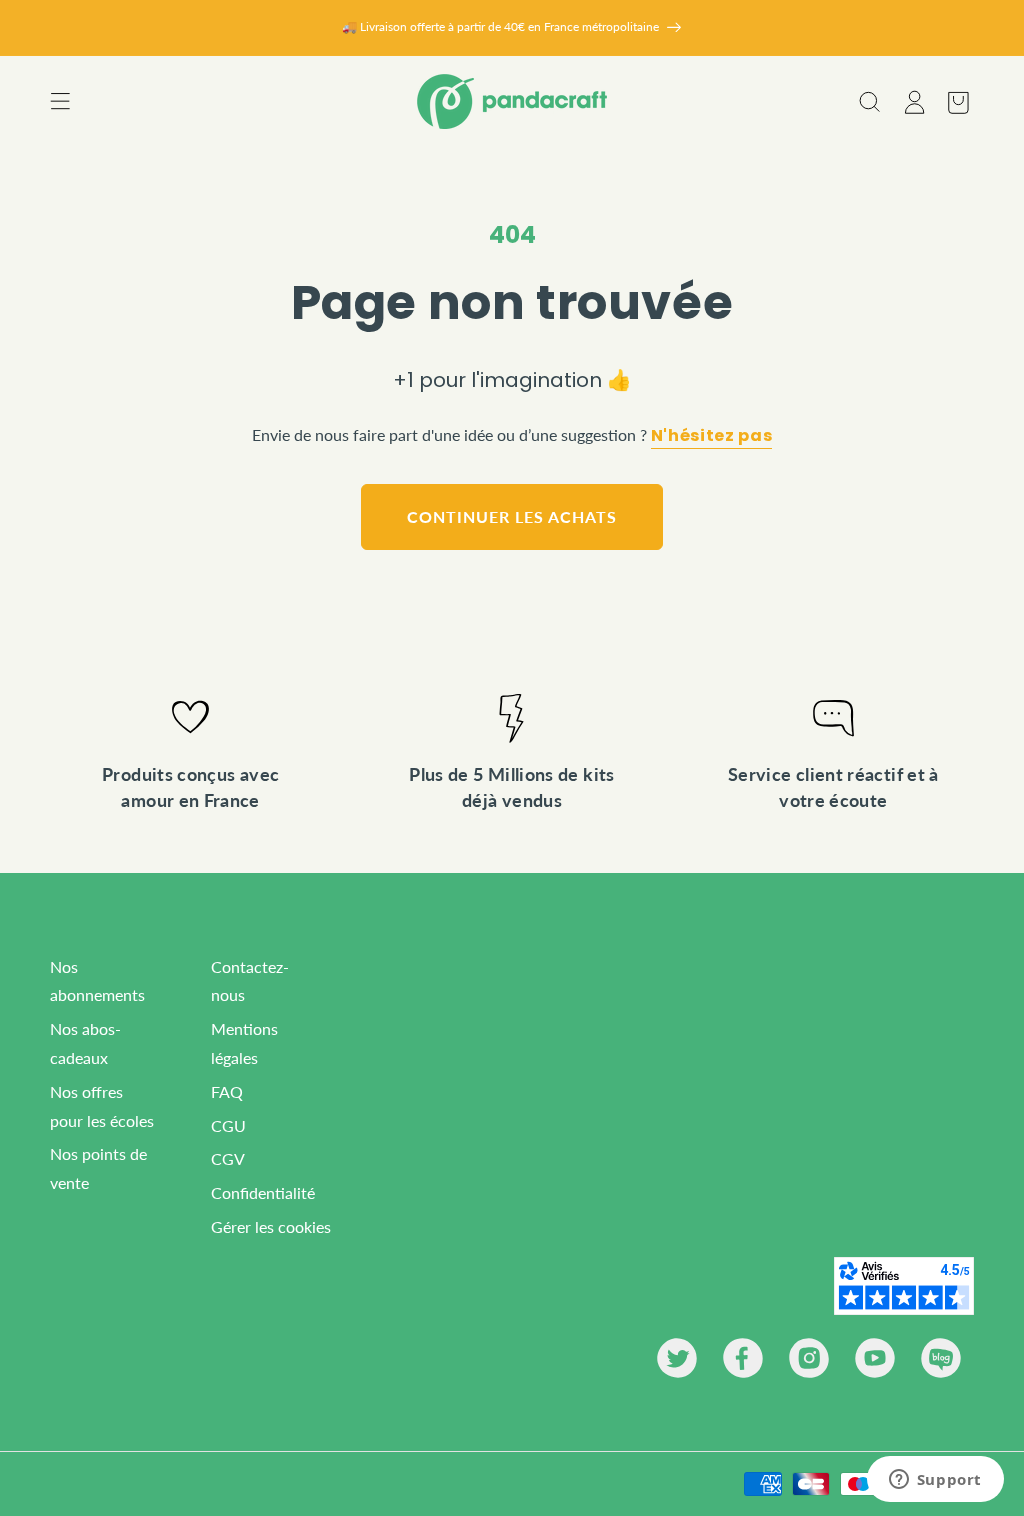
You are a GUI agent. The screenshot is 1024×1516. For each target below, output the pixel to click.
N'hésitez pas (711, 436)
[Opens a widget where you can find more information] (935, 1481)
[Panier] (957, 102)
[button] (60, 102)
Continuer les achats (511, 516)
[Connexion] (913, 102)
